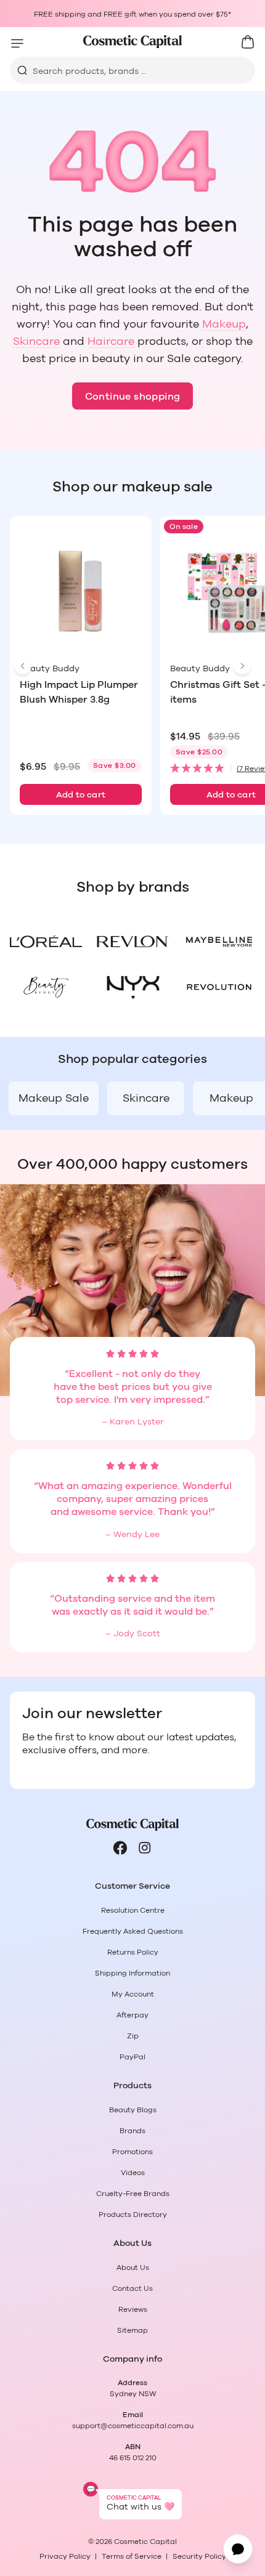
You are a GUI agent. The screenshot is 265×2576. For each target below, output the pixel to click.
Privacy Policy (65, 2556)
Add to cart (81, 795)
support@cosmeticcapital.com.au (133, 2426)
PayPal (132, 2057)
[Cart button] (248, 42)
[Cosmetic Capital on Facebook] (120, 1848)
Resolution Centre (133, 1910)
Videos (133, 2173)
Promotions (132, 2152)
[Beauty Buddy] (46, 987)
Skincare (36, 342)
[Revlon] (133, 942)
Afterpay (132, 2015)
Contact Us (132, 2288)
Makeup (224, 325)
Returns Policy (133, 1952)
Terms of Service (132, 2556)
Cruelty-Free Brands (133, 2194)
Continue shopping (133, 397)
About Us (133, 2267)
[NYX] (133, 987)
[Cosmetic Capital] (132, 42)
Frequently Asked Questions (133, 1931)
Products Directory (133, 2215)
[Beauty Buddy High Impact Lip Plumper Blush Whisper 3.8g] (81, 592)
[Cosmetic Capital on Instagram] (145, 1848)
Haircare (111, 342)
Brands (132, 2131)
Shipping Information (132, 1973)
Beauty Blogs (133, 2110)
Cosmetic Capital (145, 2542)
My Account (133, 1994)
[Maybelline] (219, 942)
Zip (133, 2036)
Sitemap (132, 2330)
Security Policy (199, 2556)
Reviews (133, 2309)
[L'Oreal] (46, 942)
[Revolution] (219, 987)
